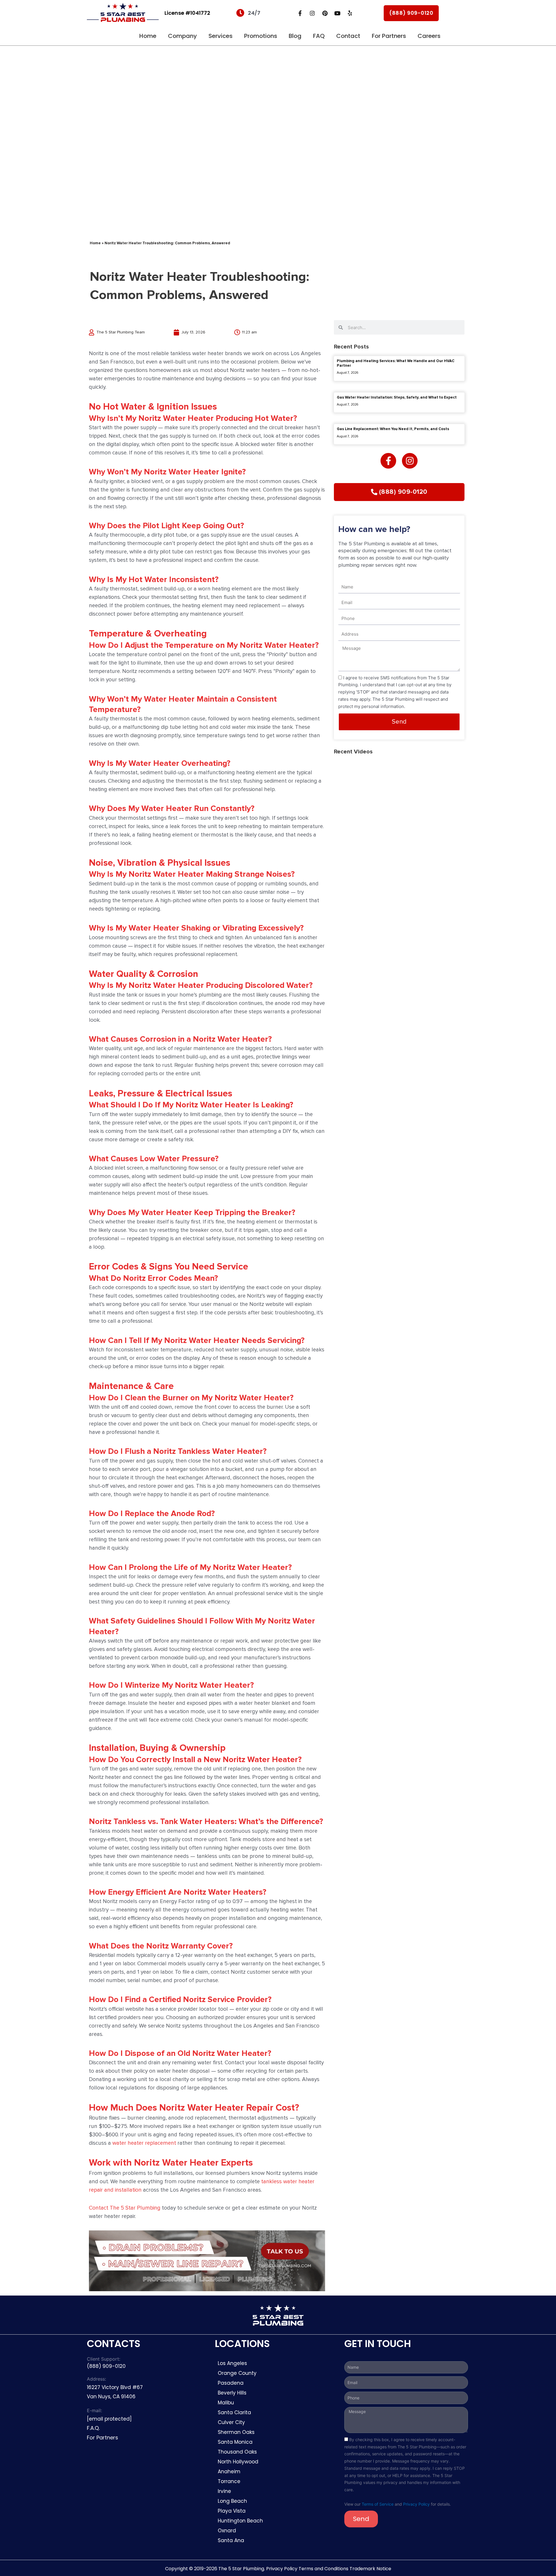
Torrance (229, 2481)
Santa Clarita (234, 2412)
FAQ (319, 36)
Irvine (224, 2491)
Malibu (226, 2403)
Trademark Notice (370, 2569)
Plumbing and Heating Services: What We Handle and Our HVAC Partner (396, 363)
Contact (348, 36)
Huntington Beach (240, 2521)
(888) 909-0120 (411, 13)
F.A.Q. (93, 2428)
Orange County (237, 2373)
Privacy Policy (416, 2504)
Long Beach (232, 2501)
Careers (429, 36)
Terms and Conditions (323, 2569)
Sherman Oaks (236, 2432)
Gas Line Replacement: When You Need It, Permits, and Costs (393, 429)
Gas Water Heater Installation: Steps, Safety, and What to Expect (397, 397)
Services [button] (221, 36)
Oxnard (227, 2531)
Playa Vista (232, 2511)
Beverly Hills (233, 2393)
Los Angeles (232, 2363)
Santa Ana (231, 2540)
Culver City (231, 2422)
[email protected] (109, 2419)
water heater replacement (144, 2143)
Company (182, 36)
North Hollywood (238, 2462)
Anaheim (229, 2472)
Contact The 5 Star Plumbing (125, 2208)
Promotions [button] (261, 36)
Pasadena (231, 2383)
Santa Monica (235, 2442)
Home (148, 36)
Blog (295, 36)
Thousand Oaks (237, 2452)
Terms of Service (378, 2504)
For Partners (389, 36)
